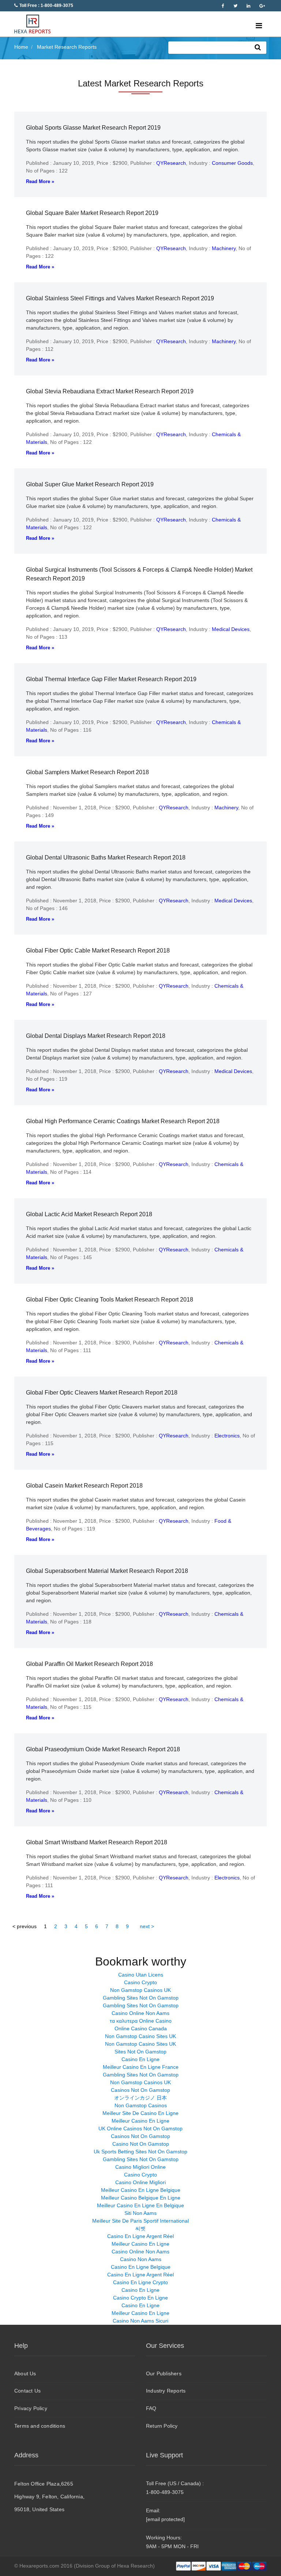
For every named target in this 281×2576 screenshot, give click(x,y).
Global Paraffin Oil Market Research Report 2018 (89, 1664)
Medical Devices (231, 629)
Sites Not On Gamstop (140, 2052)
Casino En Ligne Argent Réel (140, 2236)
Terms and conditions (40, 2426)
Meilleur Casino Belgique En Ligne (141, 2198)
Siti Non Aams (140, 2213)
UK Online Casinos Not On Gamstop (140, 2128)
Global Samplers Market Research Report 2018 (87, 772)
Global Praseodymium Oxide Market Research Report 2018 (103, 1749)
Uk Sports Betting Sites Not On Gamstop (140, 2152)
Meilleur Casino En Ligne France (141, 2067)
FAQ (151, 2408)
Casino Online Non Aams (140, 2013)
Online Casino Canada (141, 2028)
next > (147, 1926)
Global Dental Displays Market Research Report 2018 (96, 1036)
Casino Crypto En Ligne (140, 2298)
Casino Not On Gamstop (141, 2144)
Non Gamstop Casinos (141, 2105)
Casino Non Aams (141, 2259)
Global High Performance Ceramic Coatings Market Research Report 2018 (123, 1121)
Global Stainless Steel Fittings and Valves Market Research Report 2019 (120, 298)
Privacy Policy (31, 2408)
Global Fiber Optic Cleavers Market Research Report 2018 (102, 1393)
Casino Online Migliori (140, 2182)
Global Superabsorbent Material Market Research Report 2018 (107, 1571)
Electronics (227, 1436)
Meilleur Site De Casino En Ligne (140, 2113)
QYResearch (171, 163)
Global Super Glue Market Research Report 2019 (90, 484)
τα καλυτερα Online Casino (141, 2021)
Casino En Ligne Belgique (141, 2267)
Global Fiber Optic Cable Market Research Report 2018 (98, 951)
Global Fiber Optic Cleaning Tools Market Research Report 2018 (110, 1300)
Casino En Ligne (140, 2059)
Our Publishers (164, 2373)
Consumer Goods (232, 163)
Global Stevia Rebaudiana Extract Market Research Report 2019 (110, 391)
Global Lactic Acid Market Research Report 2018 (89, 1214)
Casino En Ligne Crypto (140, 2282)
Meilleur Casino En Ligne (140, 2121)
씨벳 (140, 2228)
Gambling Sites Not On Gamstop (141, 1998)
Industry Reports (166, 2391)
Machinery (224, 248)
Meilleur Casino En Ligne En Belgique (140, 2205)
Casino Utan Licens (141, 1975)
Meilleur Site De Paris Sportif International (140, 2221)
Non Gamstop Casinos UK (140, 1990)
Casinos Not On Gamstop (140, 2090)
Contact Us (27, 2391)
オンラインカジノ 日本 (140, 2098)
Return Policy (162, 2426)
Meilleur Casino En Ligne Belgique (141, 2190)
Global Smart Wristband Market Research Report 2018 (97, 1842)
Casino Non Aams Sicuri (140, 2321)
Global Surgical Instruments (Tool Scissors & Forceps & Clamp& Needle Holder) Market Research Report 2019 (139, 574)
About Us (25, 2373)
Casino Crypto (140, 1982)
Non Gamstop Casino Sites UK (140, 2036)
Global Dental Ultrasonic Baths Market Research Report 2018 (106, 858)
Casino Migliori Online (140, 2167)
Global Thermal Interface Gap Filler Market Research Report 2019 (111, 679)
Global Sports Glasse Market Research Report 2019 (93, 128)
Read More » (40, 181)
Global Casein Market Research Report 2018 (84, 1486)
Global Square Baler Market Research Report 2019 (92, 213)
